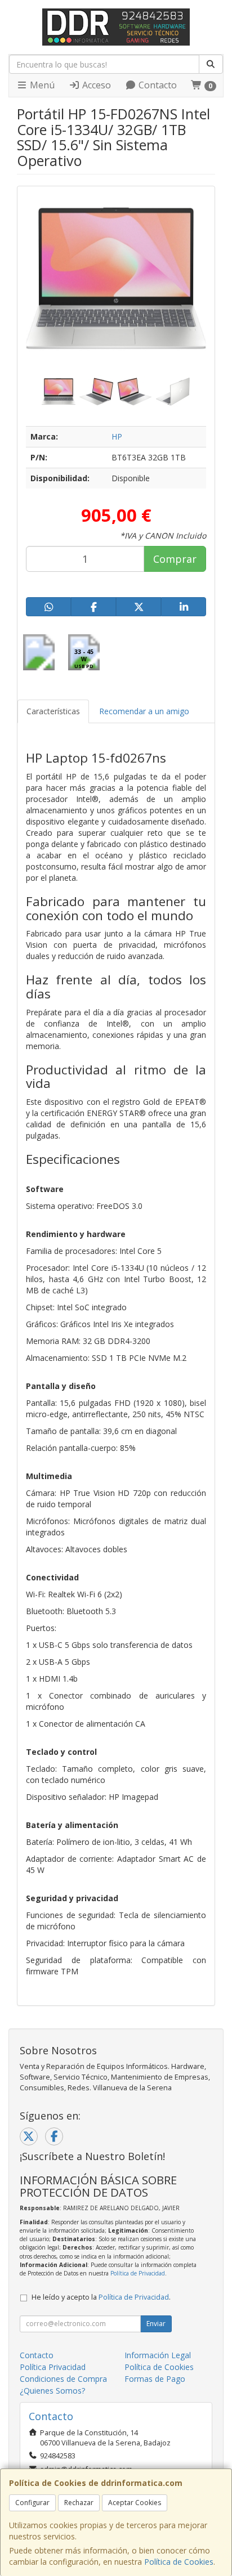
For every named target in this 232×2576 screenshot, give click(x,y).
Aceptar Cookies (135, 2503)
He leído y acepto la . (101, 2297)
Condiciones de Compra (63, 2379)
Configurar (32, 2503)
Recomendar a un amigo (144, 711)
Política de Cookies (179, 2562)
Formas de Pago (155, 2379)
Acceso (95, 85)
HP (117, 436)
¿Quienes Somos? (52, 2391)
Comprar (175, 559)
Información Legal (158, 2355)
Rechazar (79, 2503)
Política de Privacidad (138, 2273)
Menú (41, 85)
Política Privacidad (53, 2367)
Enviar (156, 2324)
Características (53, 711)
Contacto (157, 85)
